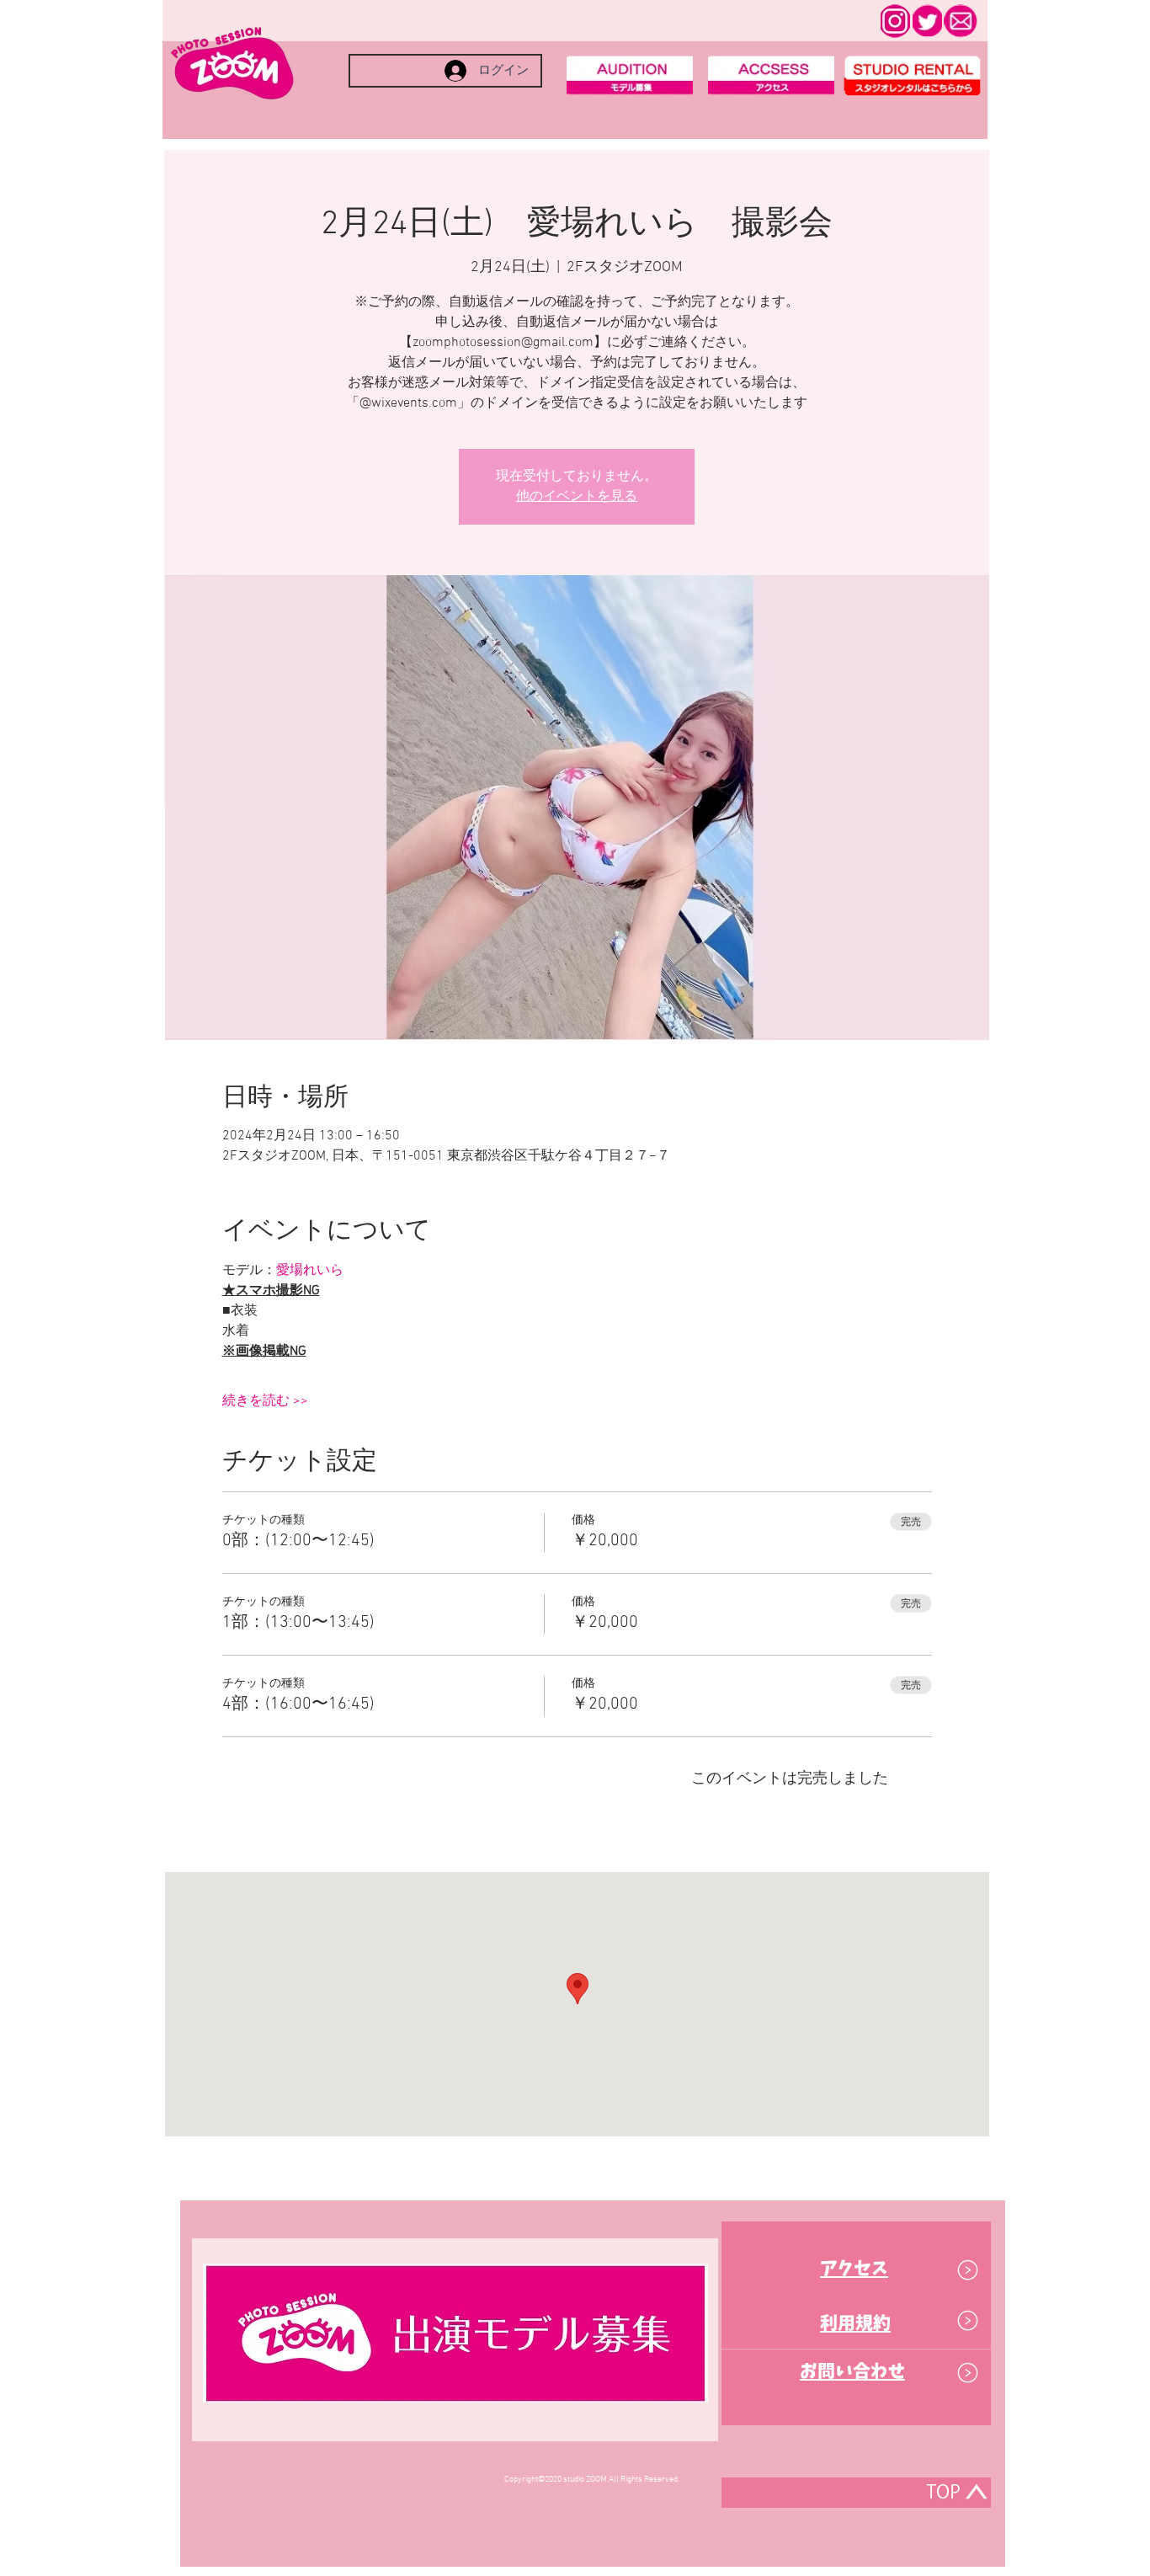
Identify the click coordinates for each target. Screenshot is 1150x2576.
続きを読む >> (265, 1401)
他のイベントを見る (577, 497)
